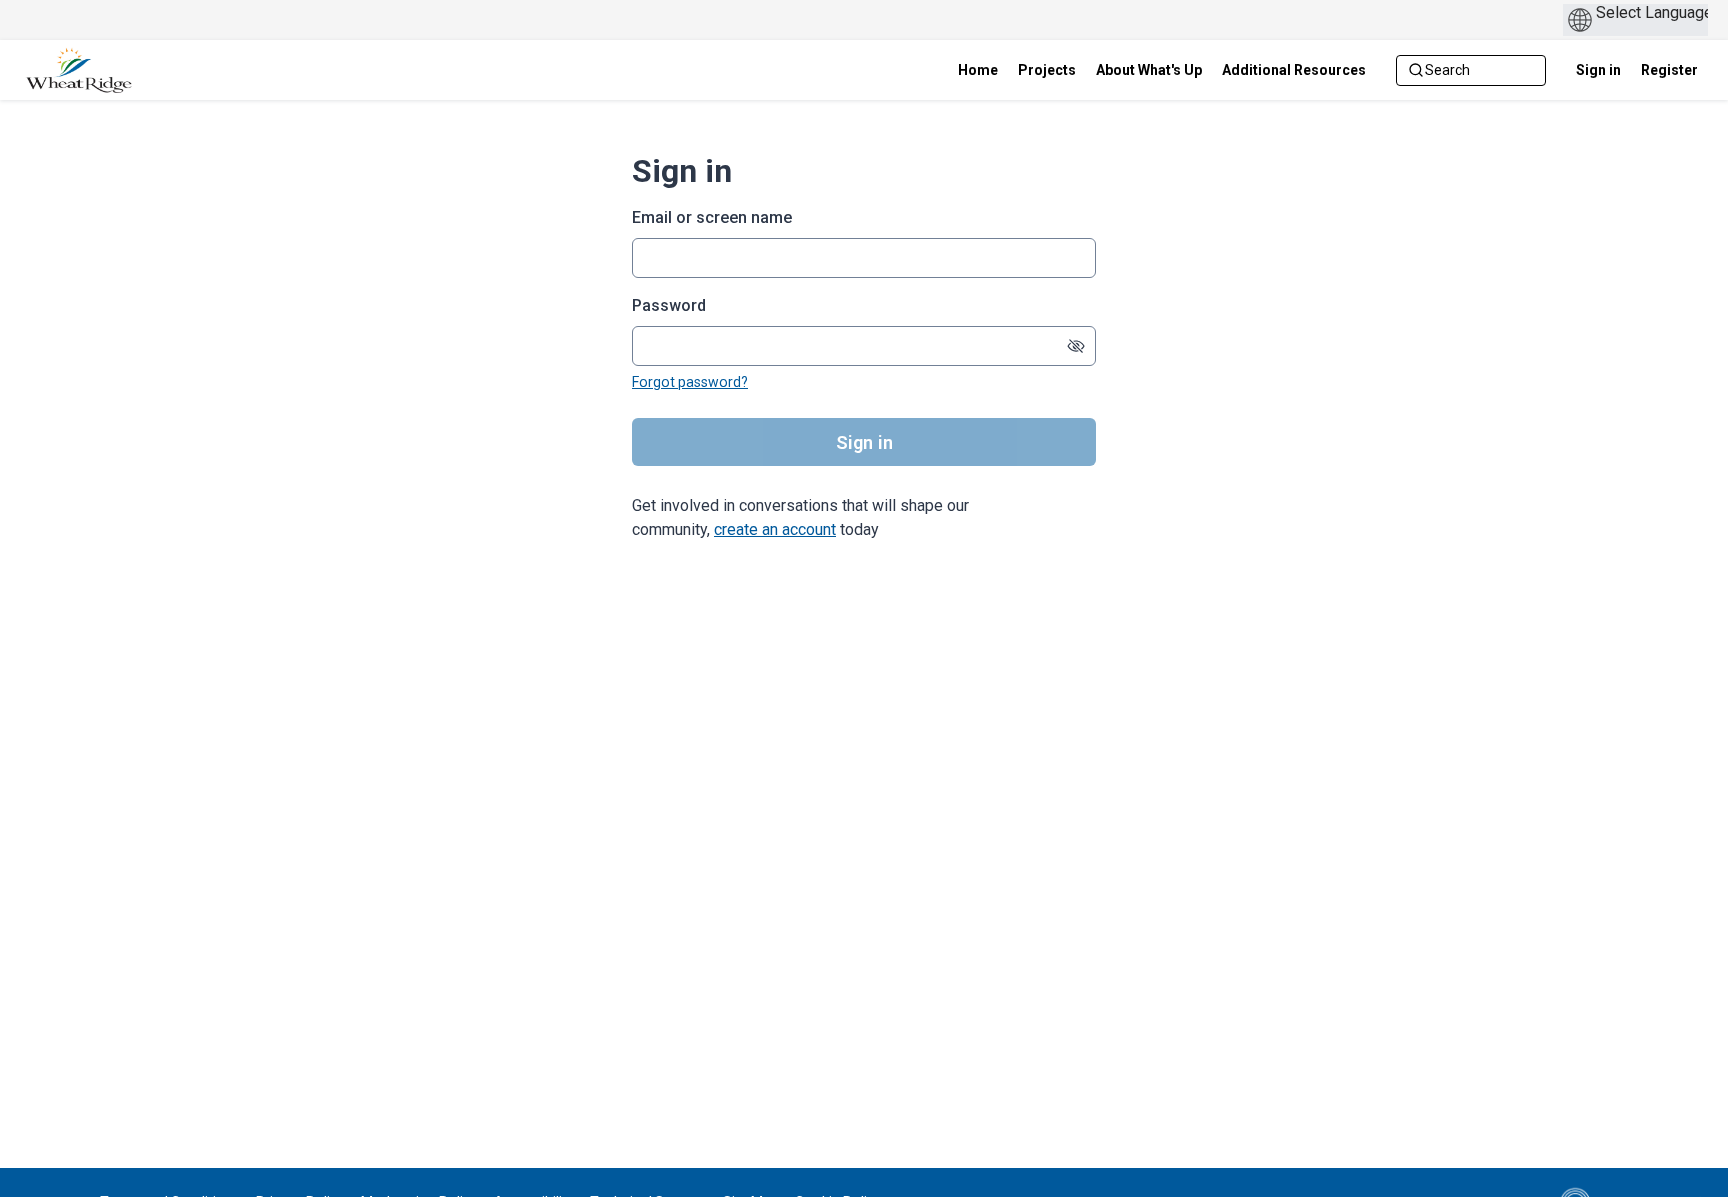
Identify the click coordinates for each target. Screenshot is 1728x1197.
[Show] (1076, 346)
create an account (775, 529)
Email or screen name (712, 217)
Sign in (1598, 70)
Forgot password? (690, 382)
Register (1669, 70)
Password (669, 305)
